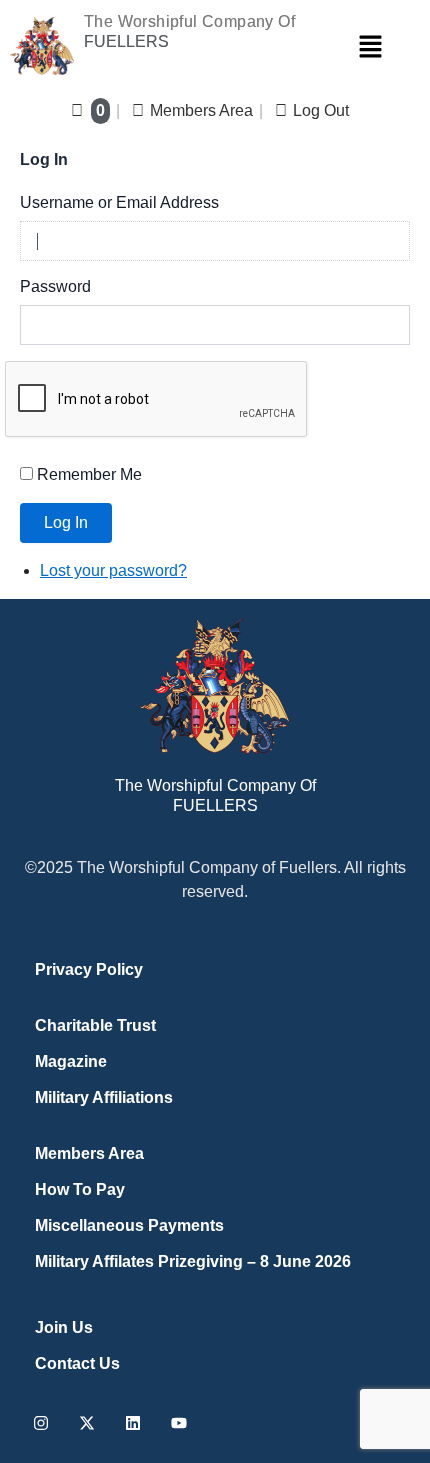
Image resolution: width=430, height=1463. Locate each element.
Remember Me (89, 474)
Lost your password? (113, 570)
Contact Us (77, 1363)
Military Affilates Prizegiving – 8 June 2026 (193, 1261)
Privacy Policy (89, 969)
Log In (66, 522)
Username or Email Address (119, 202)
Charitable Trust (95, 1025)
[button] (370, 46)
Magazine (71, 1061)
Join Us (64, 1327)
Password (55, 286)
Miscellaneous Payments (129, 1225)
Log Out (321, 110)
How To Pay (80, 1189)
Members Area (201, 110)
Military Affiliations (104, 1097)
